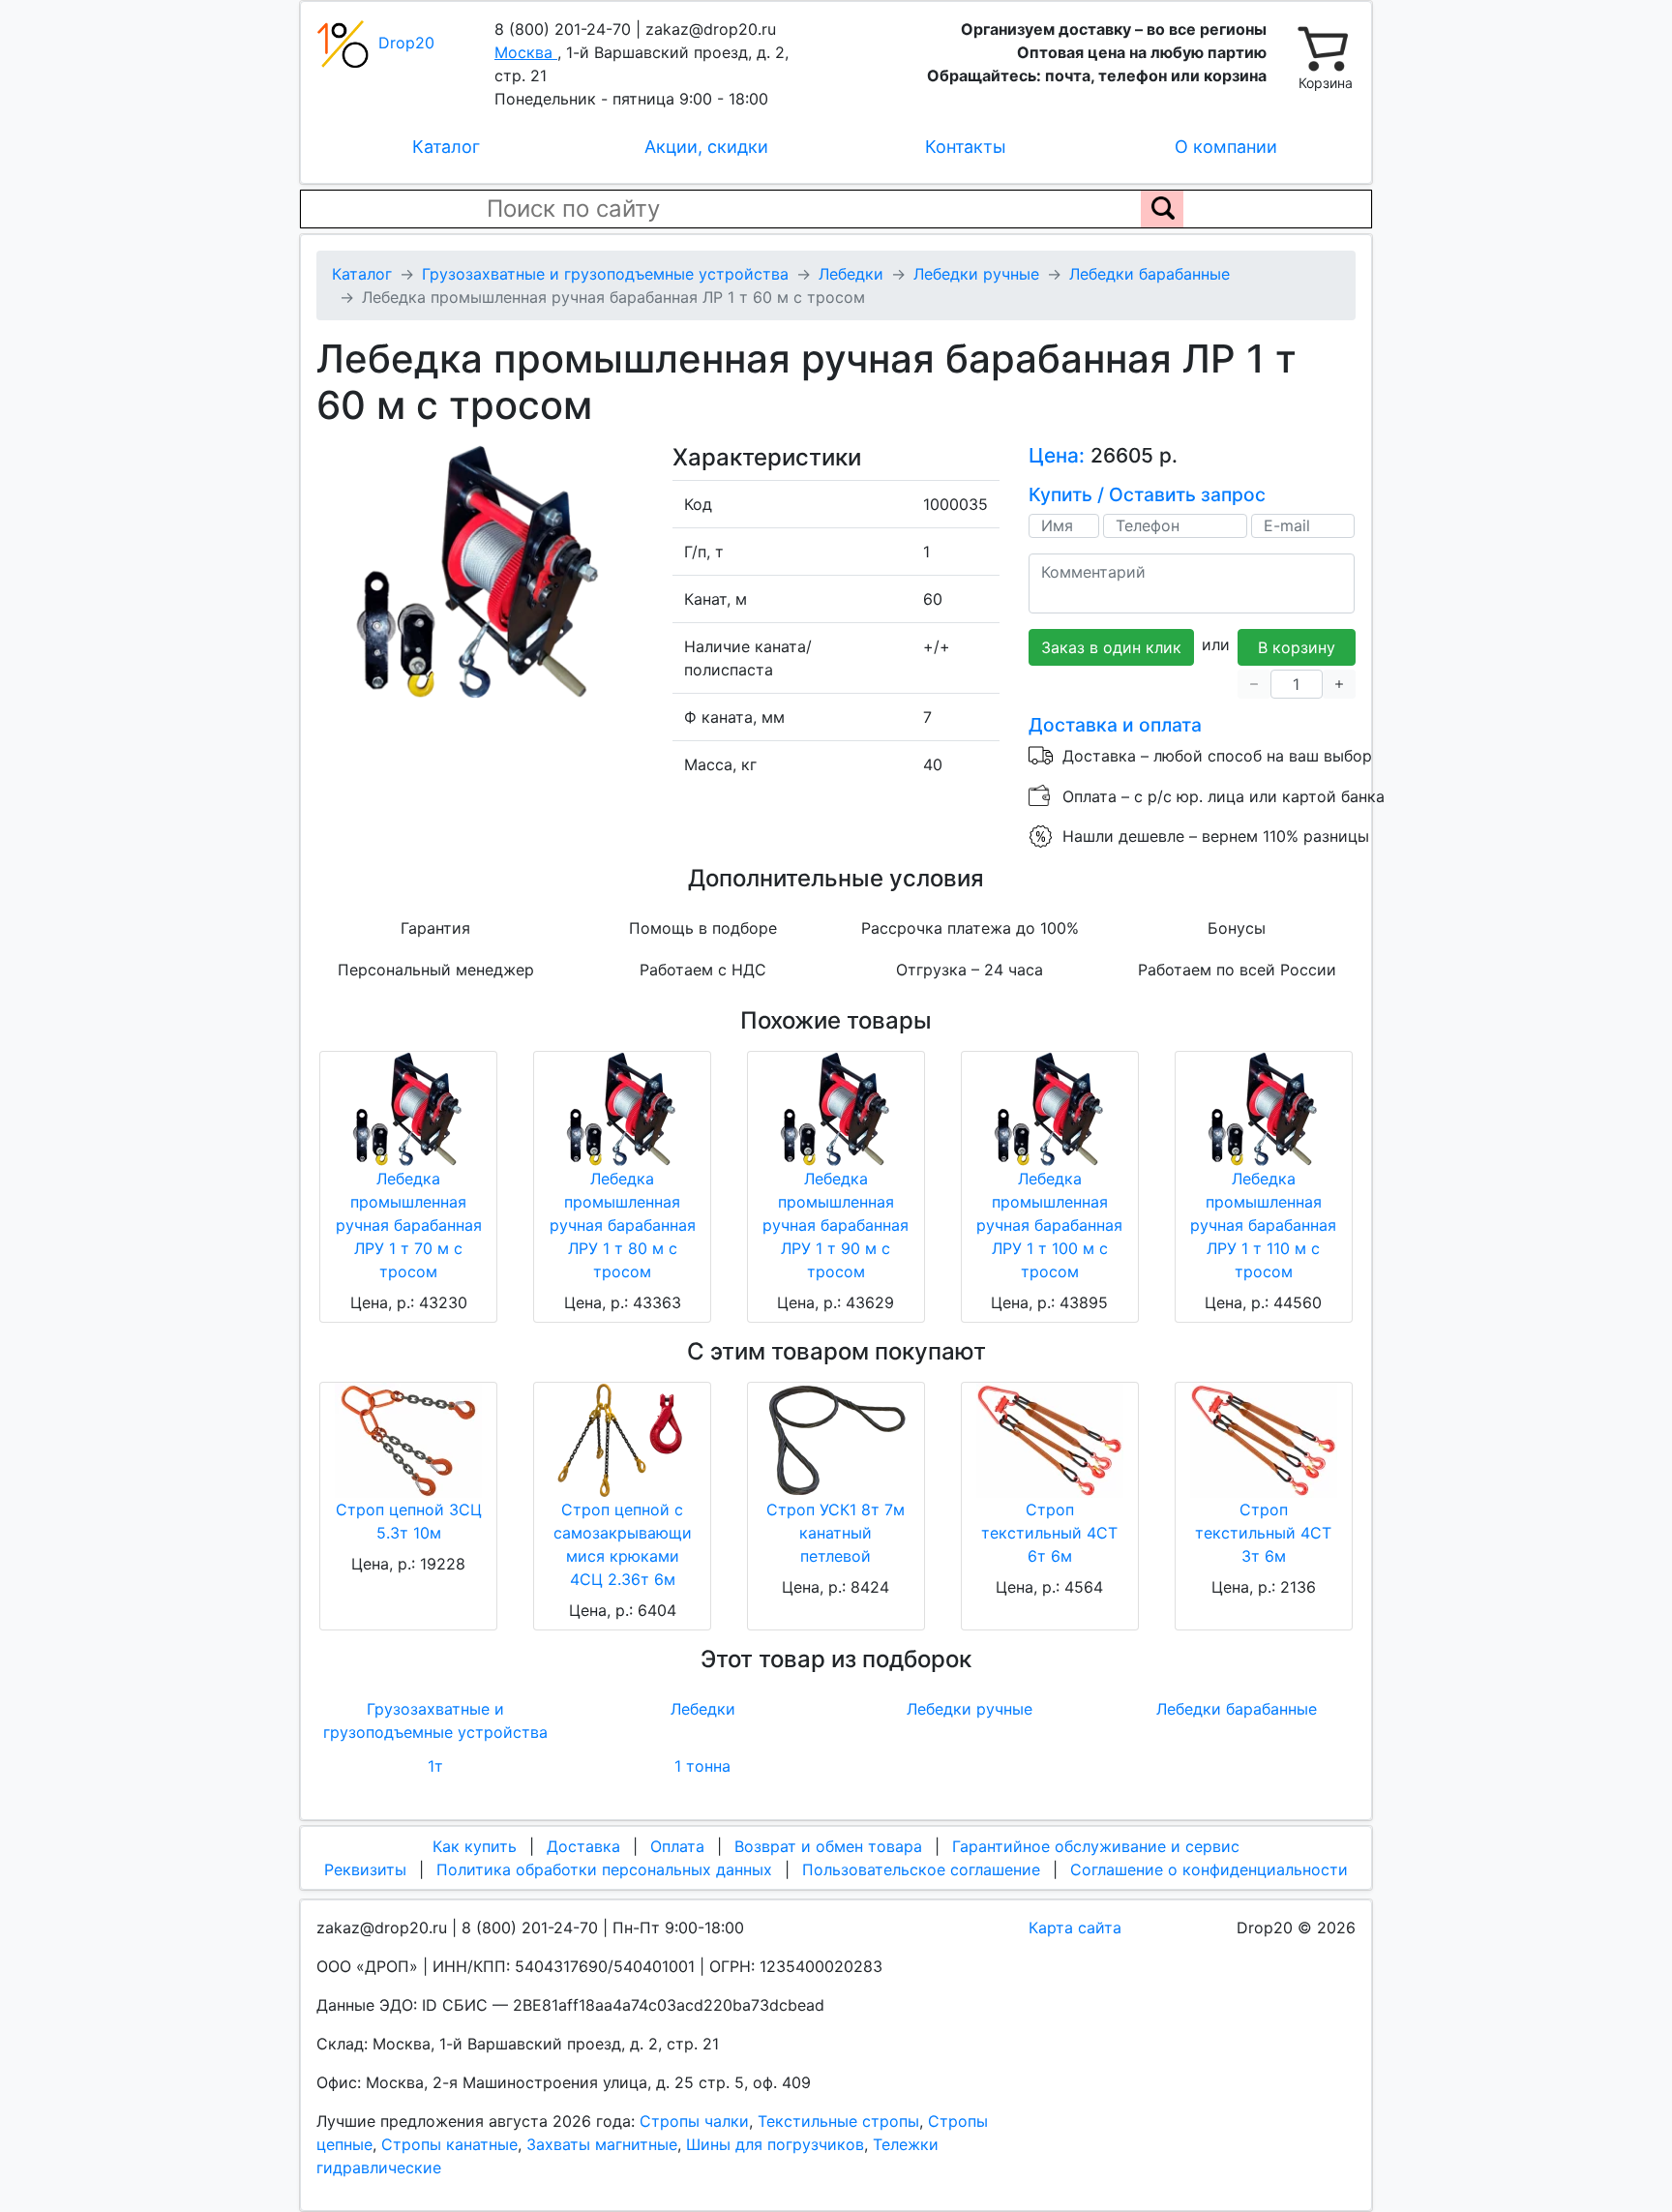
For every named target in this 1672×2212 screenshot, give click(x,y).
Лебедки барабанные (1237, 1709)
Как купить (475, 1846)
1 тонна (702, 1766)
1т (435, 1766)
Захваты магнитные (602, 2144)
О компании (1226, 147)
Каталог (446, 147)
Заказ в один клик (1111, 647)
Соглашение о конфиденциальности (1209, 1869)
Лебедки (703, 1709)
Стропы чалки (694, 2121)
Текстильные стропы (838, 2121)
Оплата (677, 1846)
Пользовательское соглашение (921, 1869)
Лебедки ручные (970, 1709)
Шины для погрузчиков (775, 2144)
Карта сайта (1075, 1928)
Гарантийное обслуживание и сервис (1096, 1846)
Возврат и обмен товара (828, 1846)
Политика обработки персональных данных (604, 1869)
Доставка (583, 1846)
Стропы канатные (449, 2144)
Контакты (966, 147)
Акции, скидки (706, 147)
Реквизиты (365, 1869)
